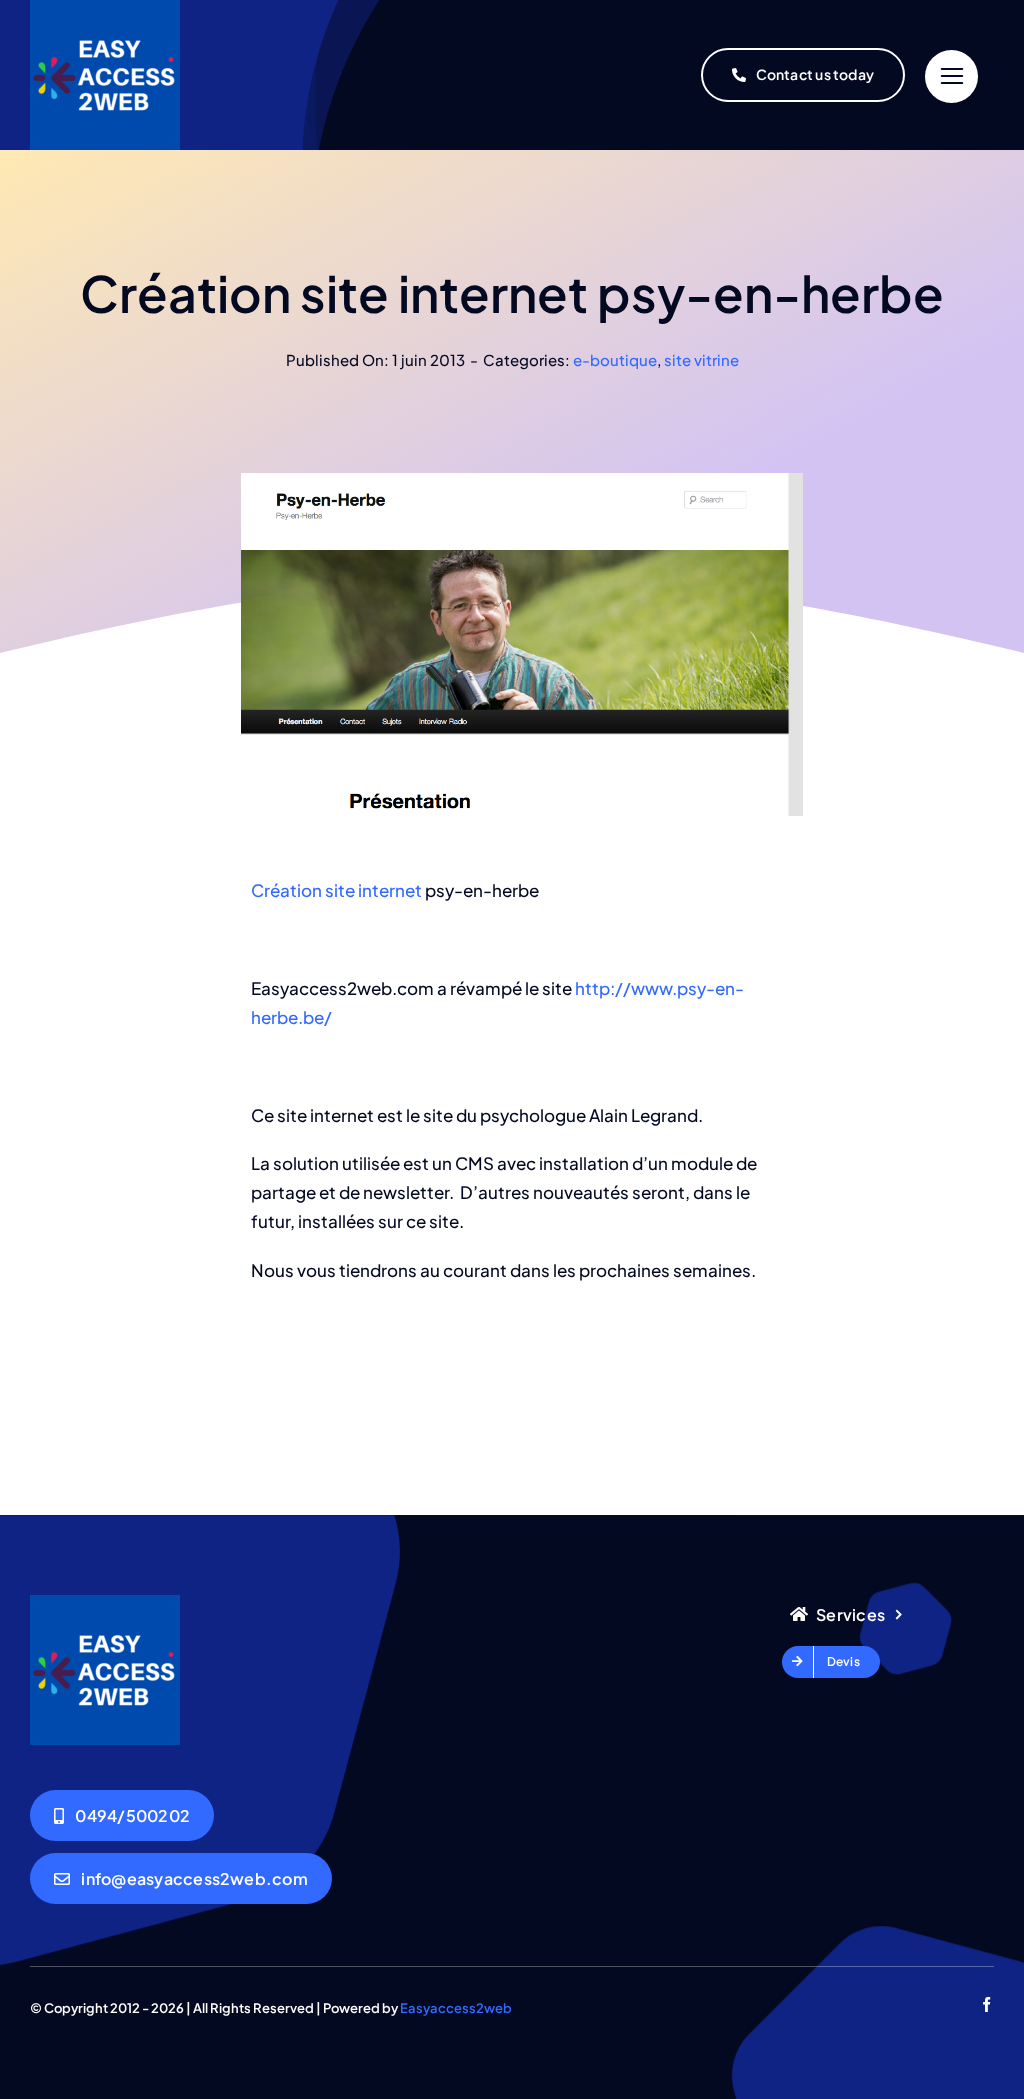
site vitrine (701, 359)
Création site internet (336, 890)
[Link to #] (951, 76)
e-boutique (615, 359)
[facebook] (986, 2004)
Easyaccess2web (456, 2008)
